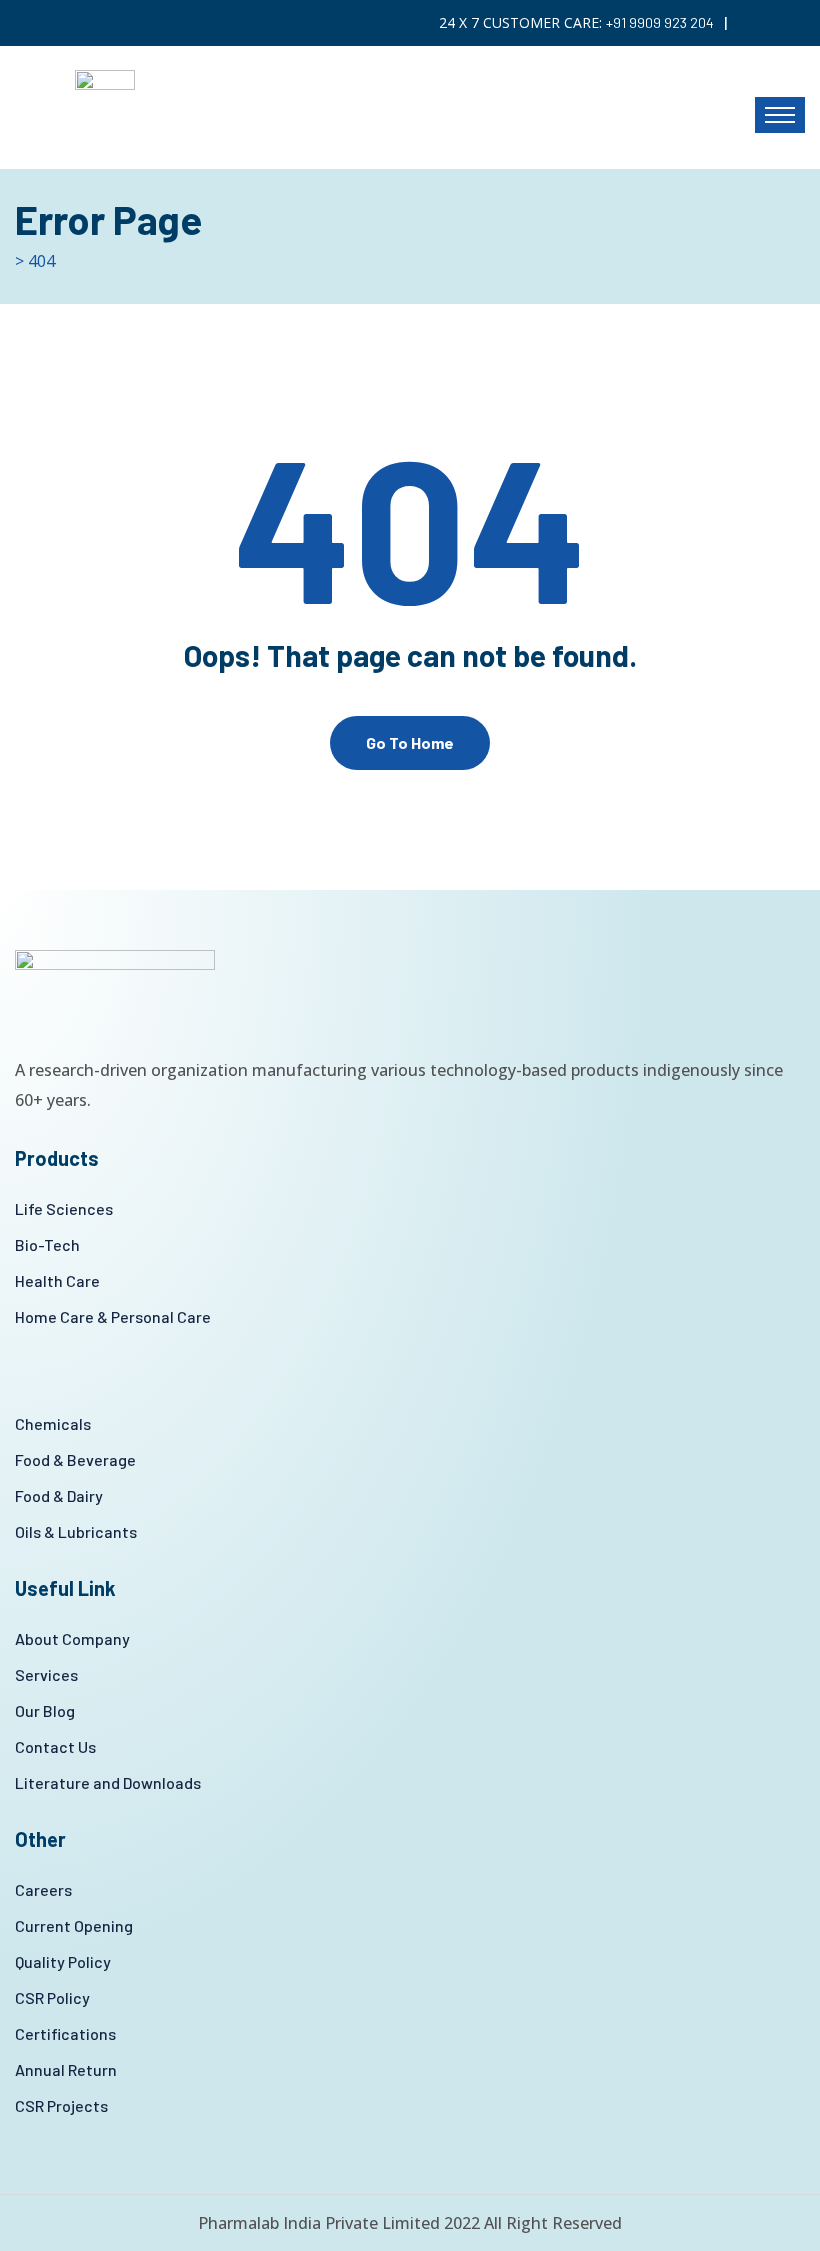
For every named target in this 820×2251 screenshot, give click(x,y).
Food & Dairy (59, 1495)
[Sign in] (799, 23)
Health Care (57, 1280)
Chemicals (53, 1423)
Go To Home (410, 742)
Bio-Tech (47, 1244)
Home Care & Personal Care (113, 1316)
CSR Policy (52, 1997)
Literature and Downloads (108, 1782)
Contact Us (55, 1746)
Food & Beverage (75, 1459)
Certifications (65, 2033)
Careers (43, 1889)
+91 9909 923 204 (660, 22)
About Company (72, 1638)
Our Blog (45, 1710)
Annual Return (66, 2069)
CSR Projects (61, 2105)
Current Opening (74, 1925)
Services (46, 1674)
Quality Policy (63, 1961)
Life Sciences (64, 1208)
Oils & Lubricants (76, 1531)
